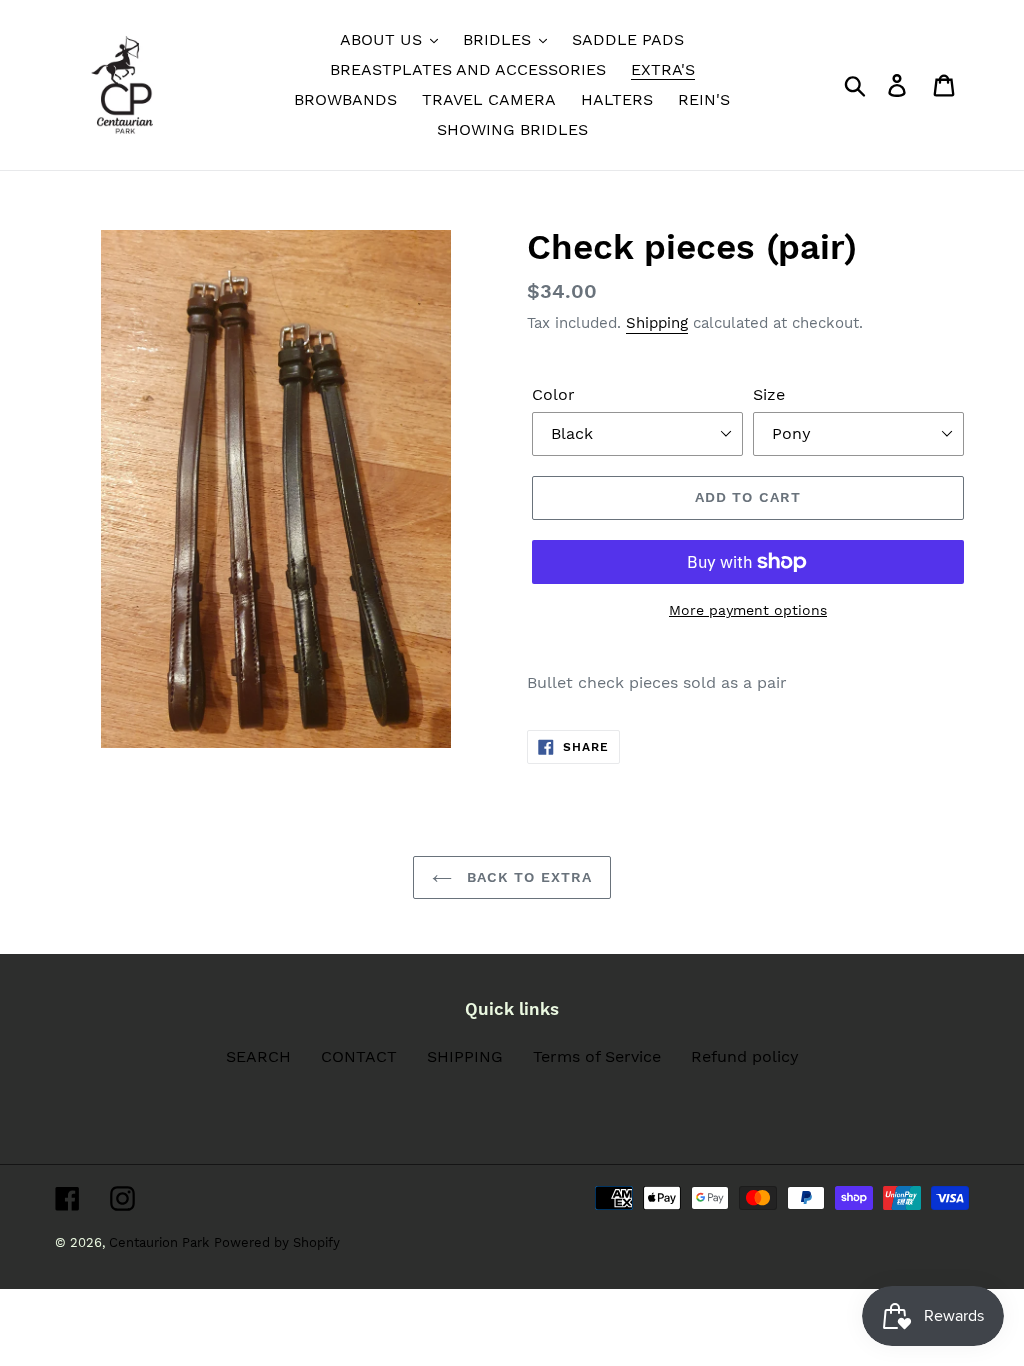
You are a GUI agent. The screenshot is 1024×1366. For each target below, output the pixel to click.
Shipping (657, 323)
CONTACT (359, 1056)
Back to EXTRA (527, 877)
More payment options (748, 610)
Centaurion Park (159, 1242)
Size (769, 394)
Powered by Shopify (277, 1242)
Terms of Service (597, 1056)
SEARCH (258, 1056)
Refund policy (745, 1056)
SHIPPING (465, 1056)
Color (553, 394)
